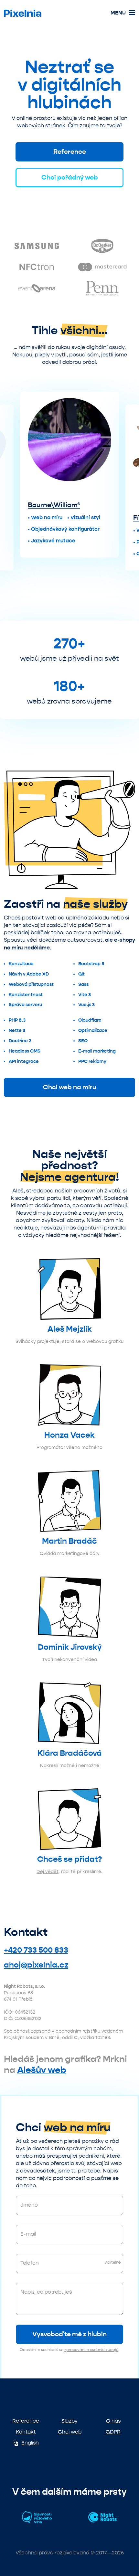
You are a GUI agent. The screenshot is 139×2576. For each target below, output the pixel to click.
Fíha (35, 518)
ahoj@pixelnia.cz (36, 1965)
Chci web (70, 2432)
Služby (69, 2421)
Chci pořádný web (70, 177)
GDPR (113, 2432)
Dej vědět (48, 1872)
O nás (113, 2421)
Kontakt (26, 2432)
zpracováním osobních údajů (91, 2350)
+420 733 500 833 (36, 1950)
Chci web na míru (70, 1087)
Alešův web (42, 2070)
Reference (70, 152)
